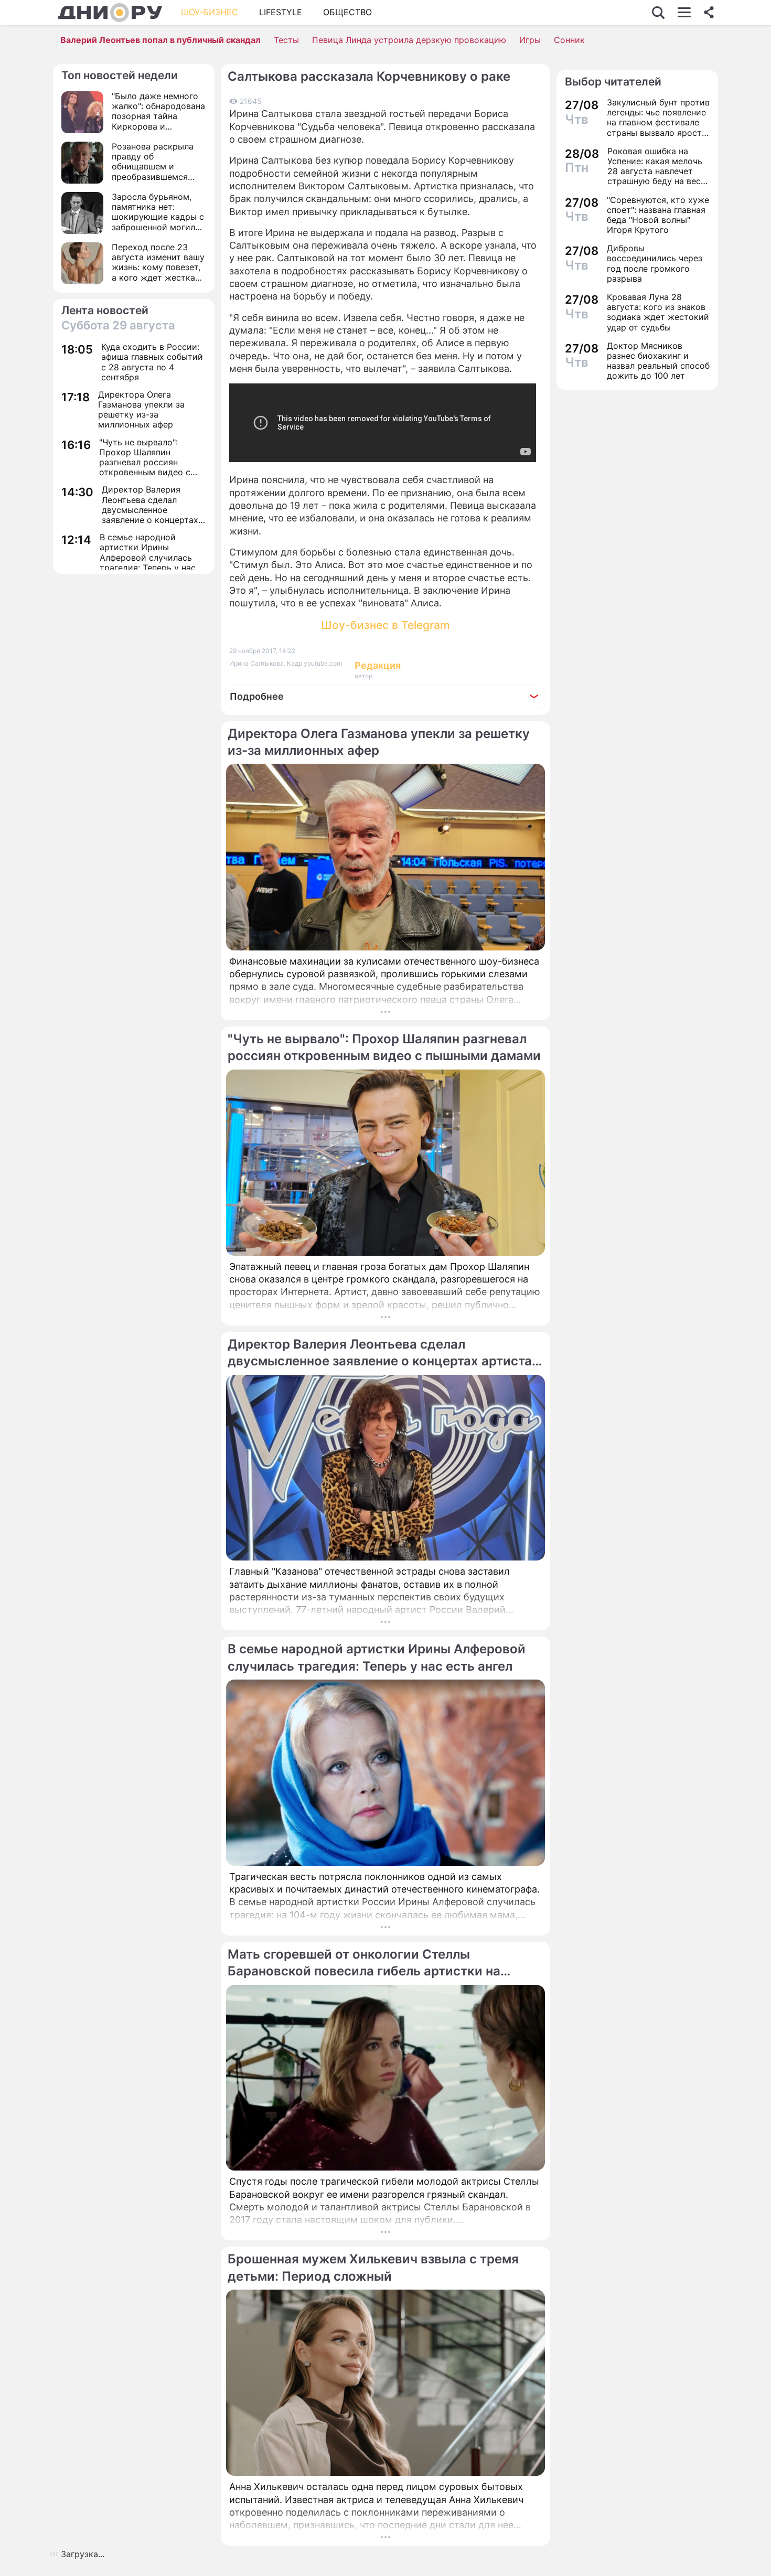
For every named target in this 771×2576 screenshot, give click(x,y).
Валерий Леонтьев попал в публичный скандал (160, 40)
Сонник (569, 40)
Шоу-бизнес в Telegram (385, 625)
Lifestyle (281, 12)
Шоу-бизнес (210, 12)
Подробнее (257, 696)
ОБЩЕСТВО (347, 12)
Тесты (286, 40)
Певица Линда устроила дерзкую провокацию (409, 40)
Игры (530, 40)
